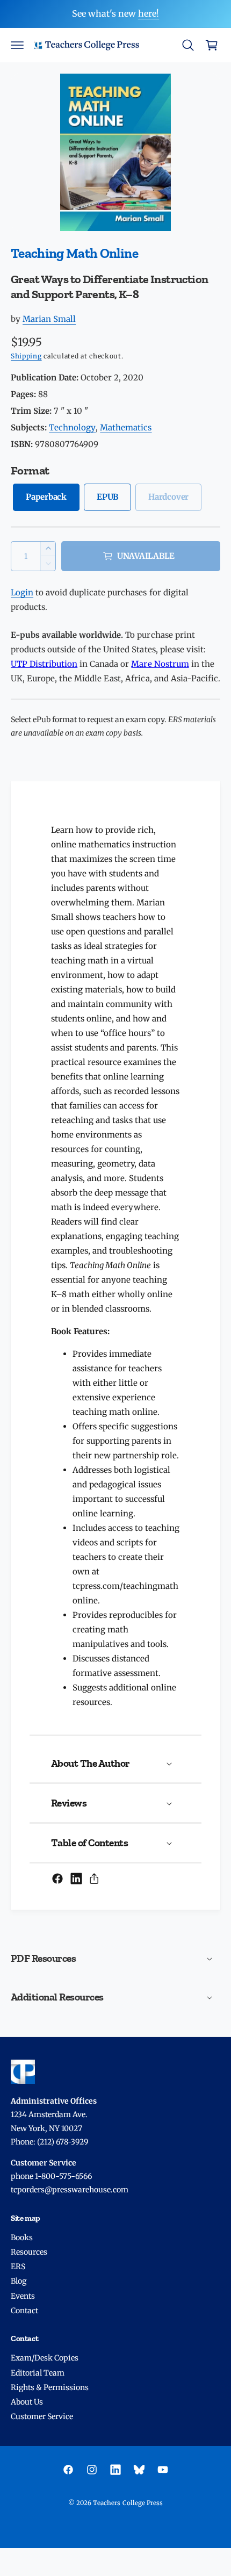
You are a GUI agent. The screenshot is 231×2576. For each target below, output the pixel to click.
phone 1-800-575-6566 (51, 2176)
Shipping (26, 356)
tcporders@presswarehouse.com (70, 2190)
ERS (18, 2266)
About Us (27, 2402)
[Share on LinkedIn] (76, 1879)
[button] (17, 45)
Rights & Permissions (50, 2387)
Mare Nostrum (160, 664)
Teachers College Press (128, 2503)
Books (22, 2237)
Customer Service (42, 2416)
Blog (19, 2281)
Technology (72, 427)
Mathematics (126, 427)
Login (22, 592)
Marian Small (49, 319)
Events (23, 2296)
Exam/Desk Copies (45, 2358)
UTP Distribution (44, 664)
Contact (24, 2311)
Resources (29, 2252)
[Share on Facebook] (57, 1879)
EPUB (107, 497)
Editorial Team (38, 2373)
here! (149, 13)
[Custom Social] (139, 2470)
